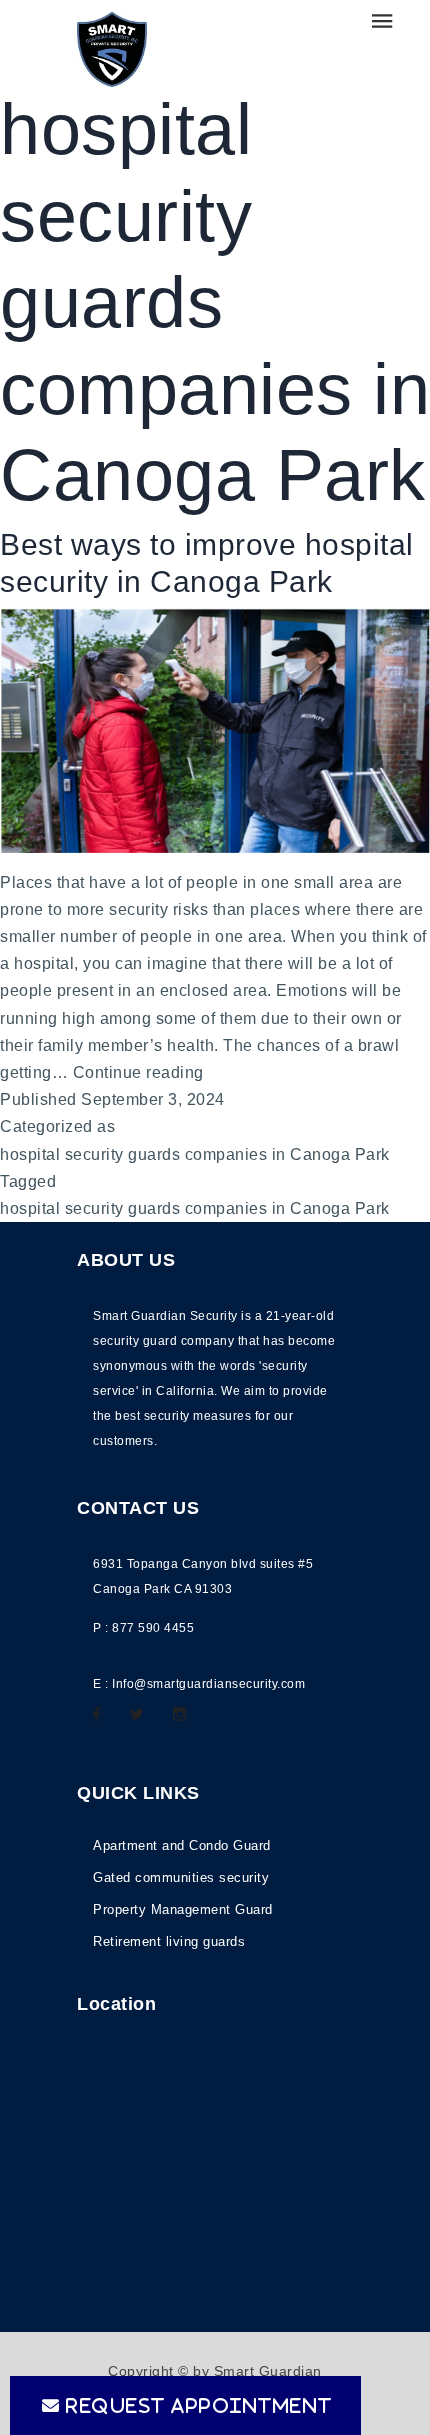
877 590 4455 (153, 1628)
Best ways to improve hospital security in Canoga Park (207, 563)
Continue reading (138, 1074)
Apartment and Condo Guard (182, 1845)
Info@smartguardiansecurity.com (208, 1684)
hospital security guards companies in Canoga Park (195, 1154)
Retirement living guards (169, 1941)
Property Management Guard (183, 1909)
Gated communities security (181, 1877)
